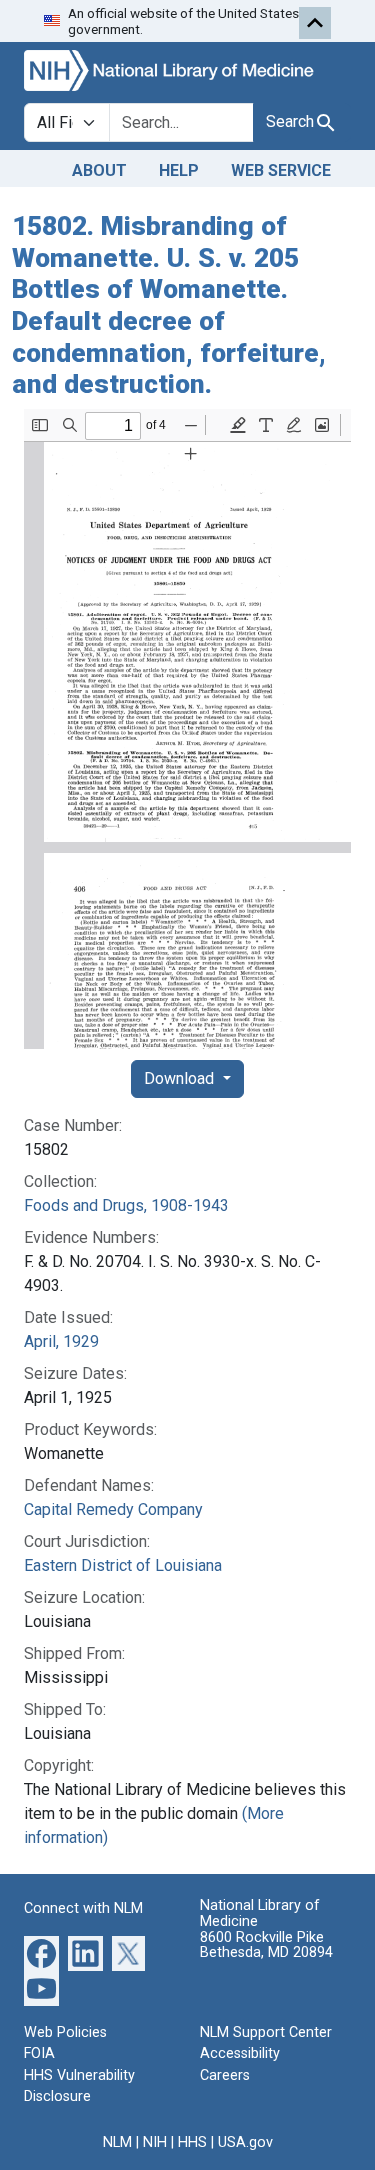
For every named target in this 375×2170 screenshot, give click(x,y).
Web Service (281, 170)
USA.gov (245, 2142)
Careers (225, 2075)
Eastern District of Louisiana (123, 1565)
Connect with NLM (83, 1908)
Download (181, 1078)
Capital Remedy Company (113, 1509)
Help (179, 170)
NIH (155, 2142)
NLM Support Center (266, 2032)
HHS (192, 2142)
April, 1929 (61, 1341)
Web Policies (65, 2032)
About (99, 170)
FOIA (39, 2053)
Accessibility (240, 2053)
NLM (117, 2142)
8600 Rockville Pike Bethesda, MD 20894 (266, 1945)
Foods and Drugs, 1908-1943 (126, 1205)
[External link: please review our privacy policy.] (41, 1951)
